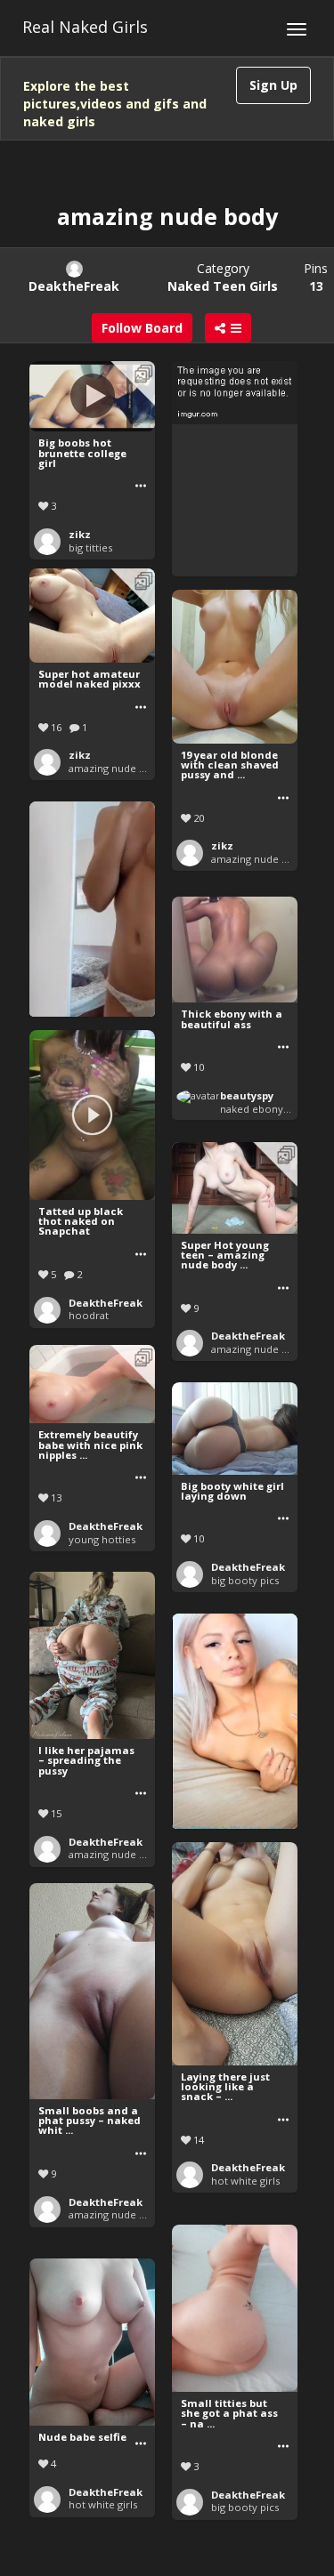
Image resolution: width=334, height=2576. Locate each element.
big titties (90, 547)
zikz (80, 534)
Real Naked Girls (85, 27)
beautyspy (247, 1095)
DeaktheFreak (106, 1303)
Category (223, 277)
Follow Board (142, 328)
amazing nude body (116, 768)
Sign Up (273, 85)
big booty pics (245, 1580)
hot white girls (245, 2181)
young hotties (102, 1539)
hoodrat (89, 1315)
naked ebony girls (263, 1109)
